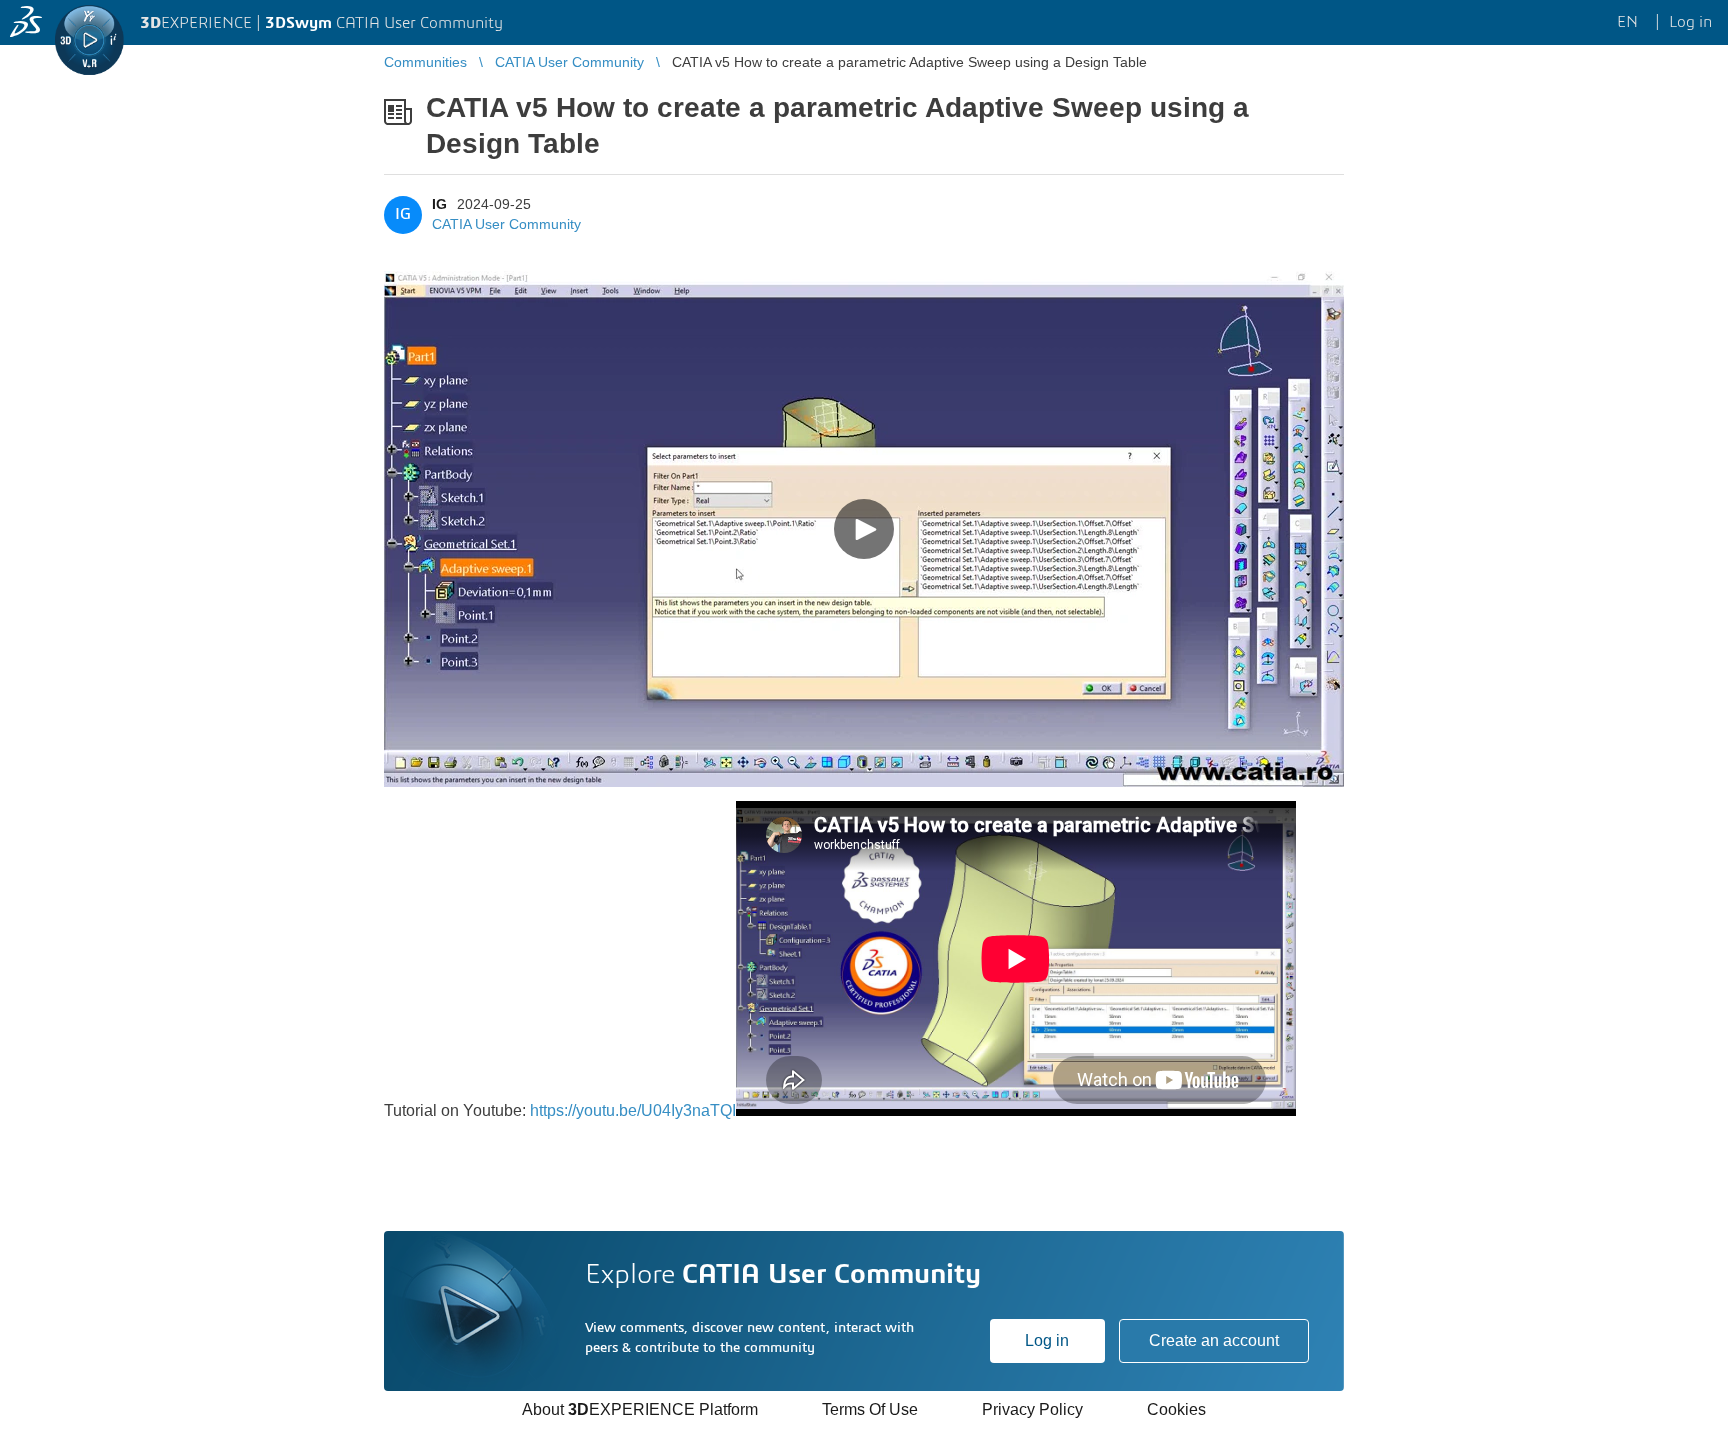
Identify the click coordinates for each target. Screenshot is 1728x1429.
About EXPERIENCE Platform (640, 1409)
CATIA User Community (506, 224)
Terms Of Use (870, 1409)
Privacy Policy (1032, 1409)
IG (439, 204)
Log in (1047, 1340)
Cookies (1176, 1409)
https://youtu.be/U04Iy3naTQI (633, 1110)
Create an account (1214, 1340)
